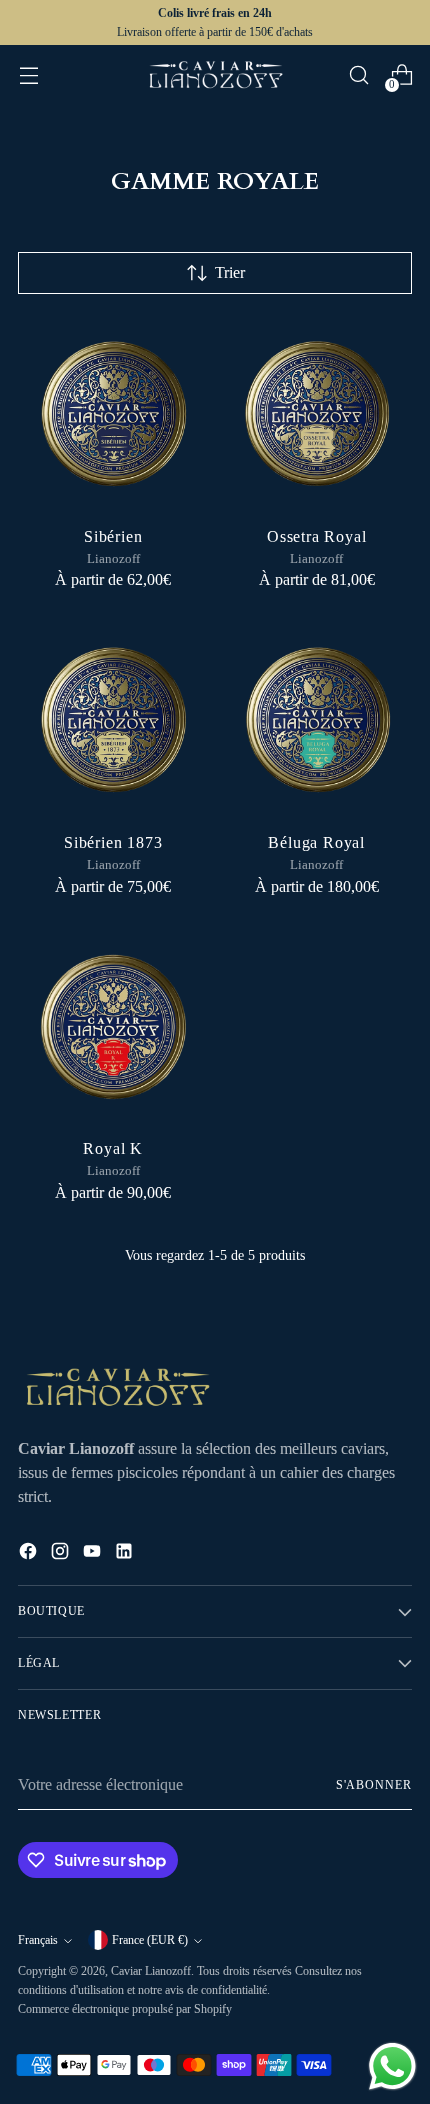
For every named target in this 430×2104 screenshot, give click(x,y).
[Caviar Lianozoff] (215, 75)
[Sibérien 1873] (113, 719)
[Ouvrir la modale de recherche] (358, 75)
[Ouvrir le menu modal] (28, 75)
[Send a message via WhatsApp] (392, 2066)
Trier (230, 272)
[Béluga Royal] (317, 719)
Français (38, 1940)
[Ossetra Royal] (317, 413)
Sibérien (113, 536)
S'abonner (374, 1785)
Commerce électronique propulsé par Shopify (125, 2009)
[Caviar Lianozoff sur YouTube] (94, 1554)
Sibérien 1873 (113, 842)
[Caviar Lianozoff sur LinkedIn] (126, 1554)
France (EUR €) (150, 1940)
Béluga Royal (316, 842)
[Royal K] (113, 1026)
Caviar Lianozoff (151, 1971)
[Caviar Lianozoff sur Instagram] (62, 1554)
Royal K (113, 1148)
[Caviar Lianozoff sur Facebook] (30, 1554)
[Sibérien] (113, 413)
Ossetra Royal (316, 536)
